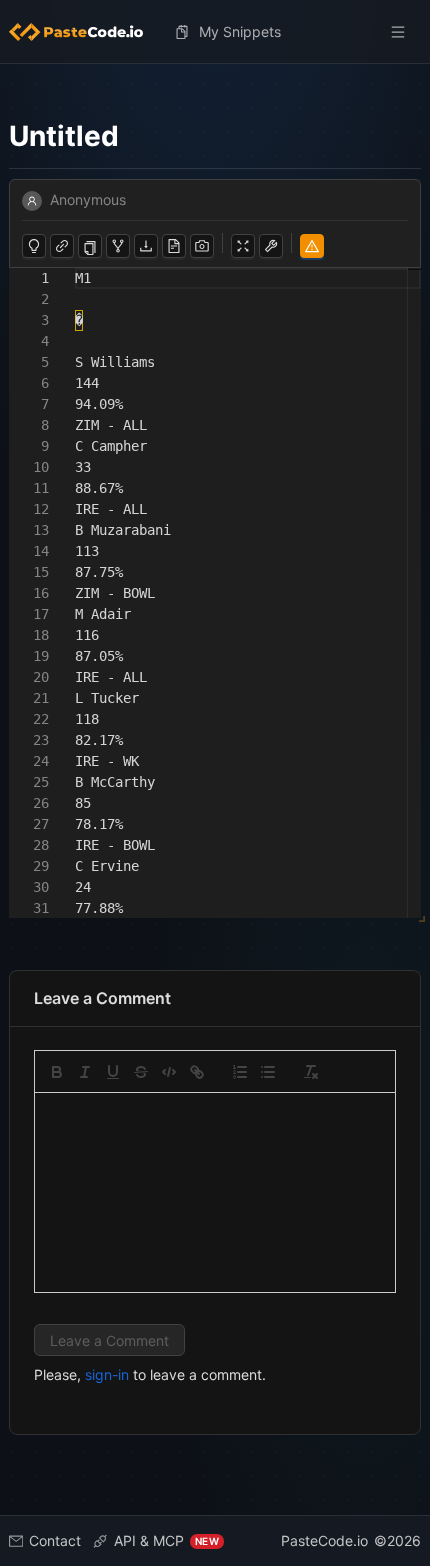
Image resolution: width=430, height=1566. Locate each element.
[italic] (85, 1072)
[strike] (141, 1072)
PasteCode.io (324, 1540)
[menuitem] (84, 32)
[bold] (57, 1072)
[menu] (215, 32)
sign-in (107, 1374)
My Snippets (240, 31)
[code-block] (169, 1072)
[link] (197, 1072)
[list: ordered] (240, 1072)
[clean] (311, 1072)
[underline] (113, 1072)
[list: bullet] (268, 1072)
